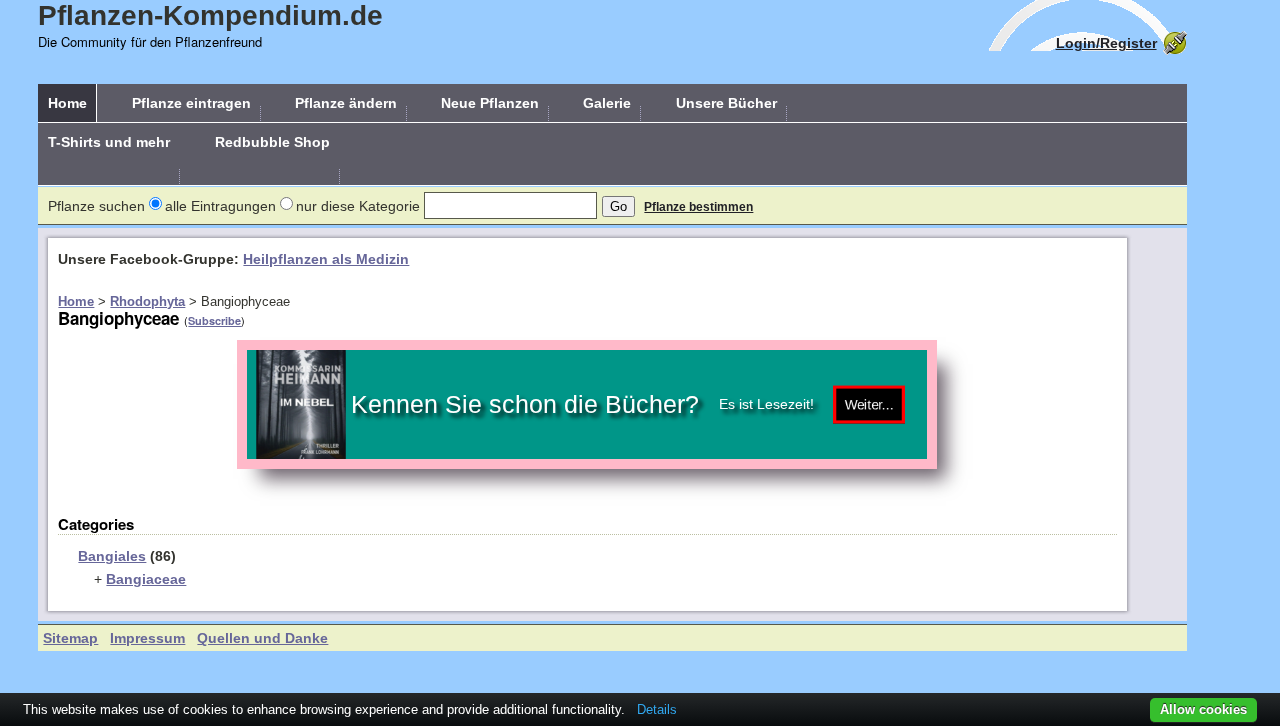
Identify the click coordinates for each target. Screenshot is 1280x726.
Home (67, 103)
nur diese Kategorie (358, 206)
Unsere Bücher (726, 103)
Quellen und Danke (262, 638)
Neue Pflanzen (490, 103)
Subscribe (214, 320)
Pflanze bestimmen (698, 207)
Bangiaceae (146, 579)
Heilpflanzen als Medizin (326, 259)
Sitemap (70, 638)
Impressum (147, 638)
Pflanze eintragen (191, 103)
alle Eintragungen (220, 206)
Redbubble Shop (272, 142)
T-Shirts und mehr (109, 142)
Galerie (607, 103)
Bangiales (112, 556)
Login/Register (1106, 43)
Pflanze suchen (96, 206)
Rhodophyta (147, 301)
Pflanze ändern (346, 103)
